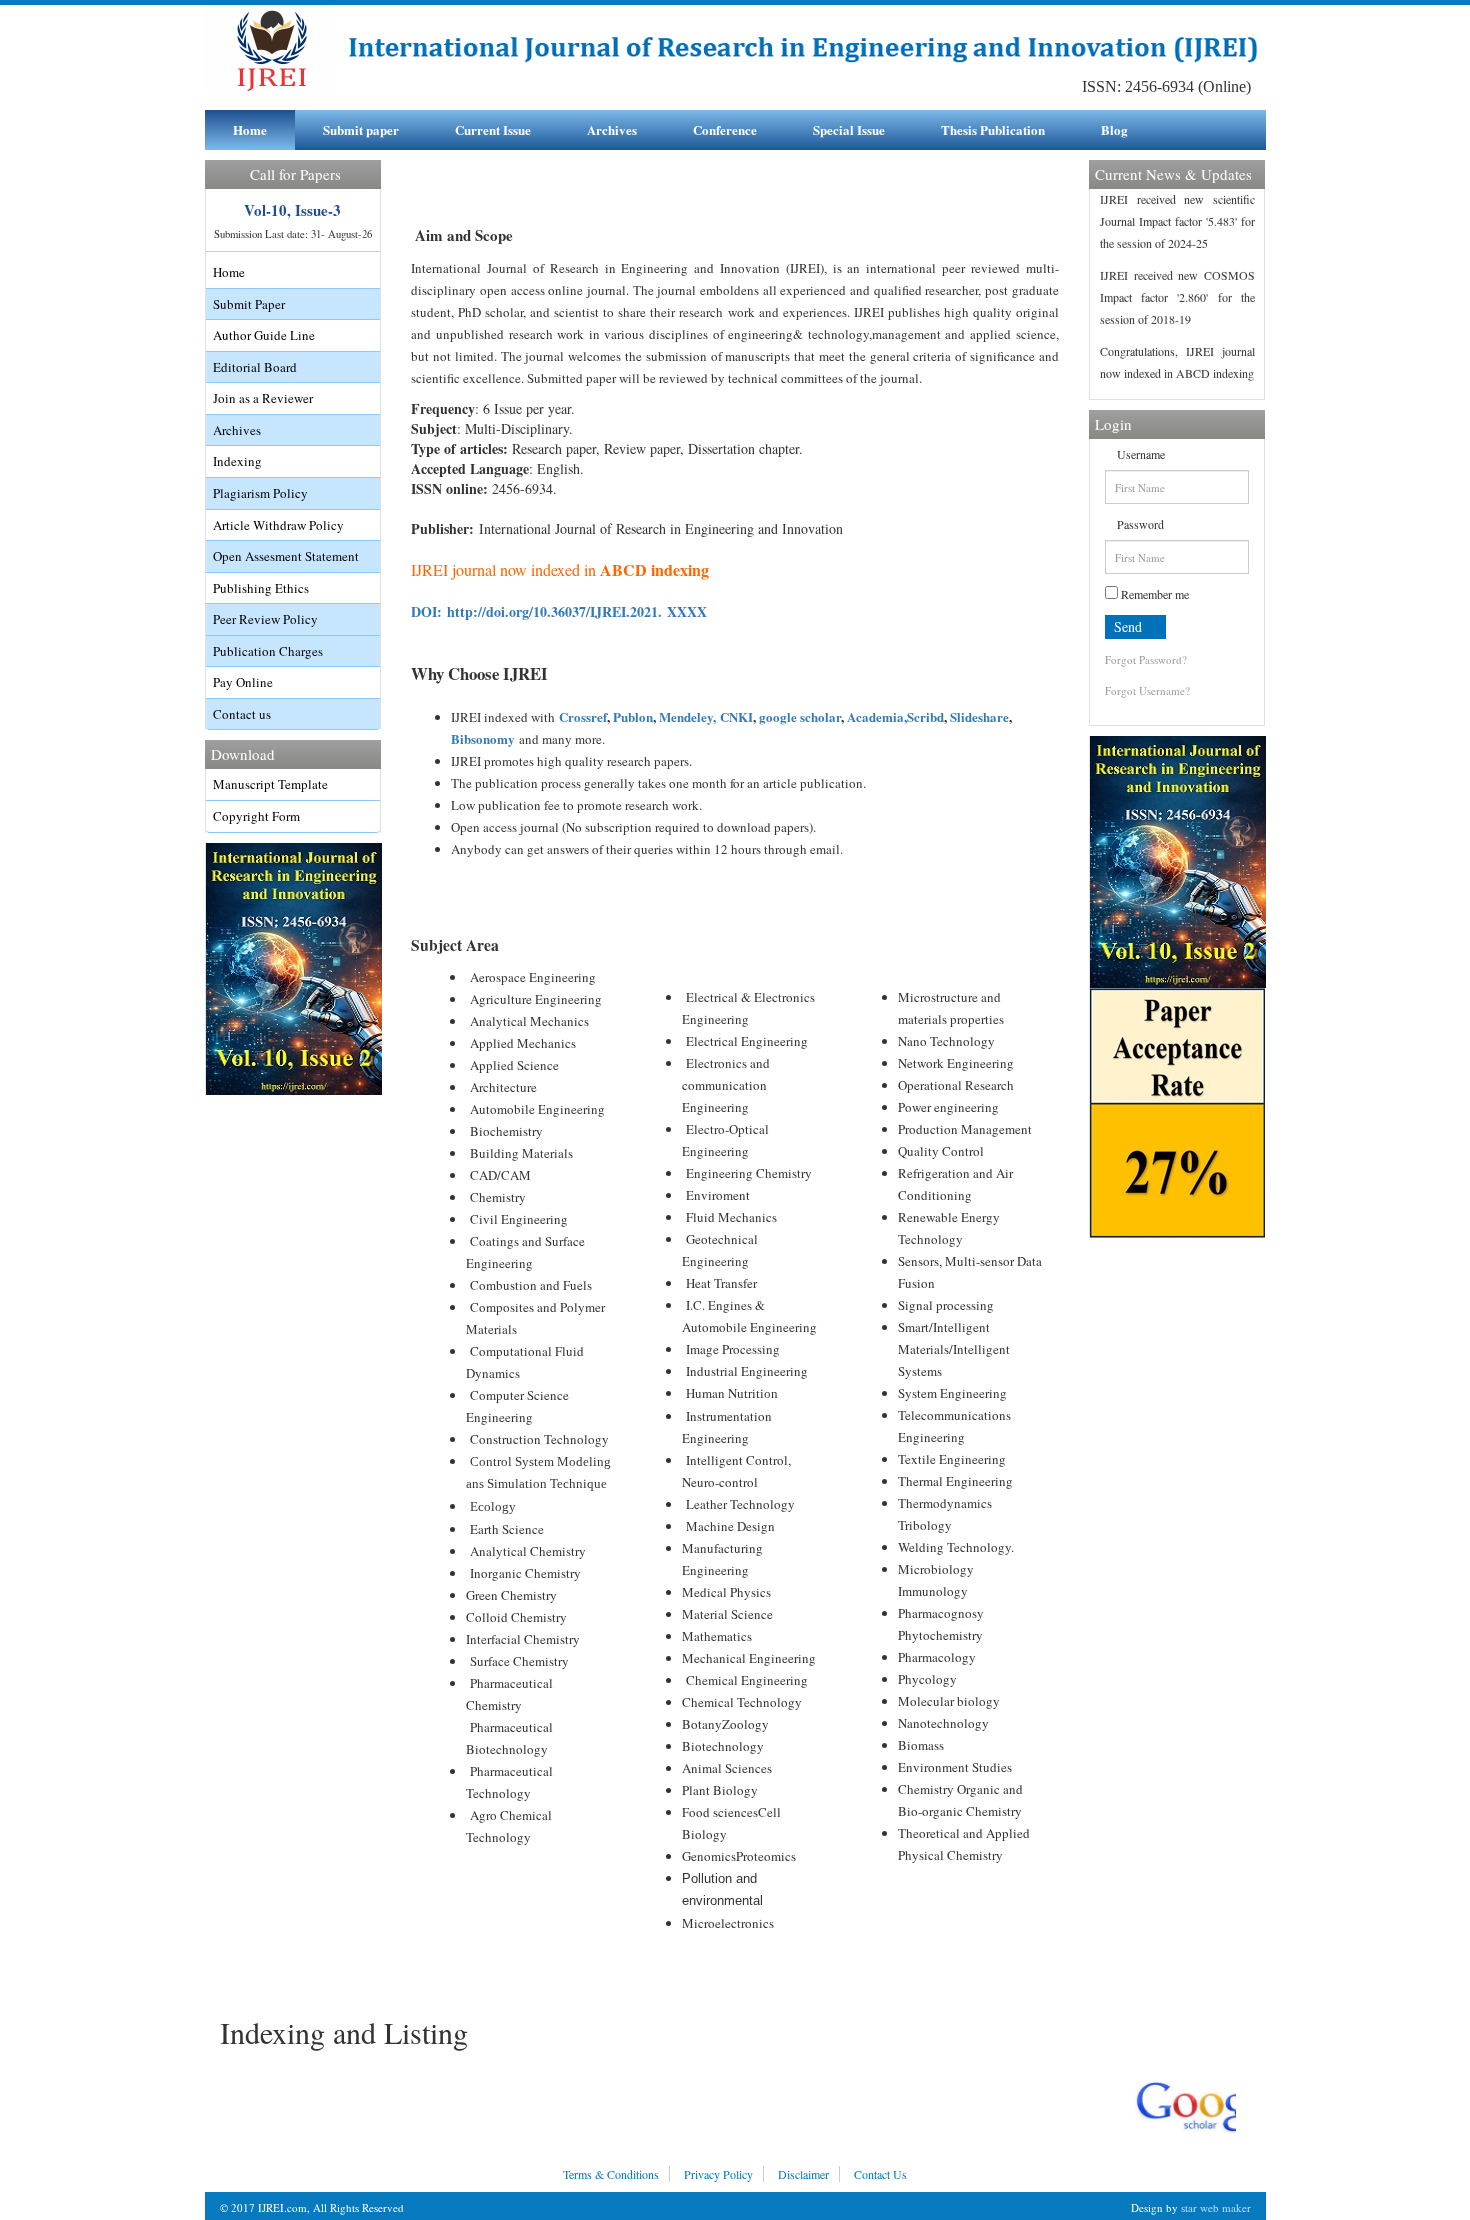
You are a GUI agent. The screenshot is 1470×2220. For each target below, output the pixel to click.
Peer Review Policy (265, 619)
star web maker (1216, 2207)
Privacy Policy (718, 2174)
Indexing (237, 461)
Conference (725, 129)
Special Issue (849, 129)
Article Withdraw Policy (278, 525)
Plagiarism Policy (260, 493)
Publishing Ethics (261, 588)
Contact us (242, 714)
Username (1139, 454)
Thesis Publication (993, 129)
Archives (612, 129)
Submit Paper (249, 304)
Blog (1114, 129)
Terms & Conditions (611, 2174)
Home (250, 129)
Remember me (1153, 594)
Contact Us (880, 2174)
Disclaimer (803, 2174)
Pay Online (243, 682)
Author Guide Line (264, 335)
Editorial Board (255, 367)
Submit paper (361, 129)
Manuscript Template (270, 784)
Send (1130, 626)
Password (1139, 524)
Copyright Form (256, 816)
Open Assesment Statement (286, 556)
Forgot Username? (1147, 690)
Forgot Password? (1146, 659)
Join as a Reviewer (263, 398)
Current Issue (493, 129)
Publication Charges (268, 651)
